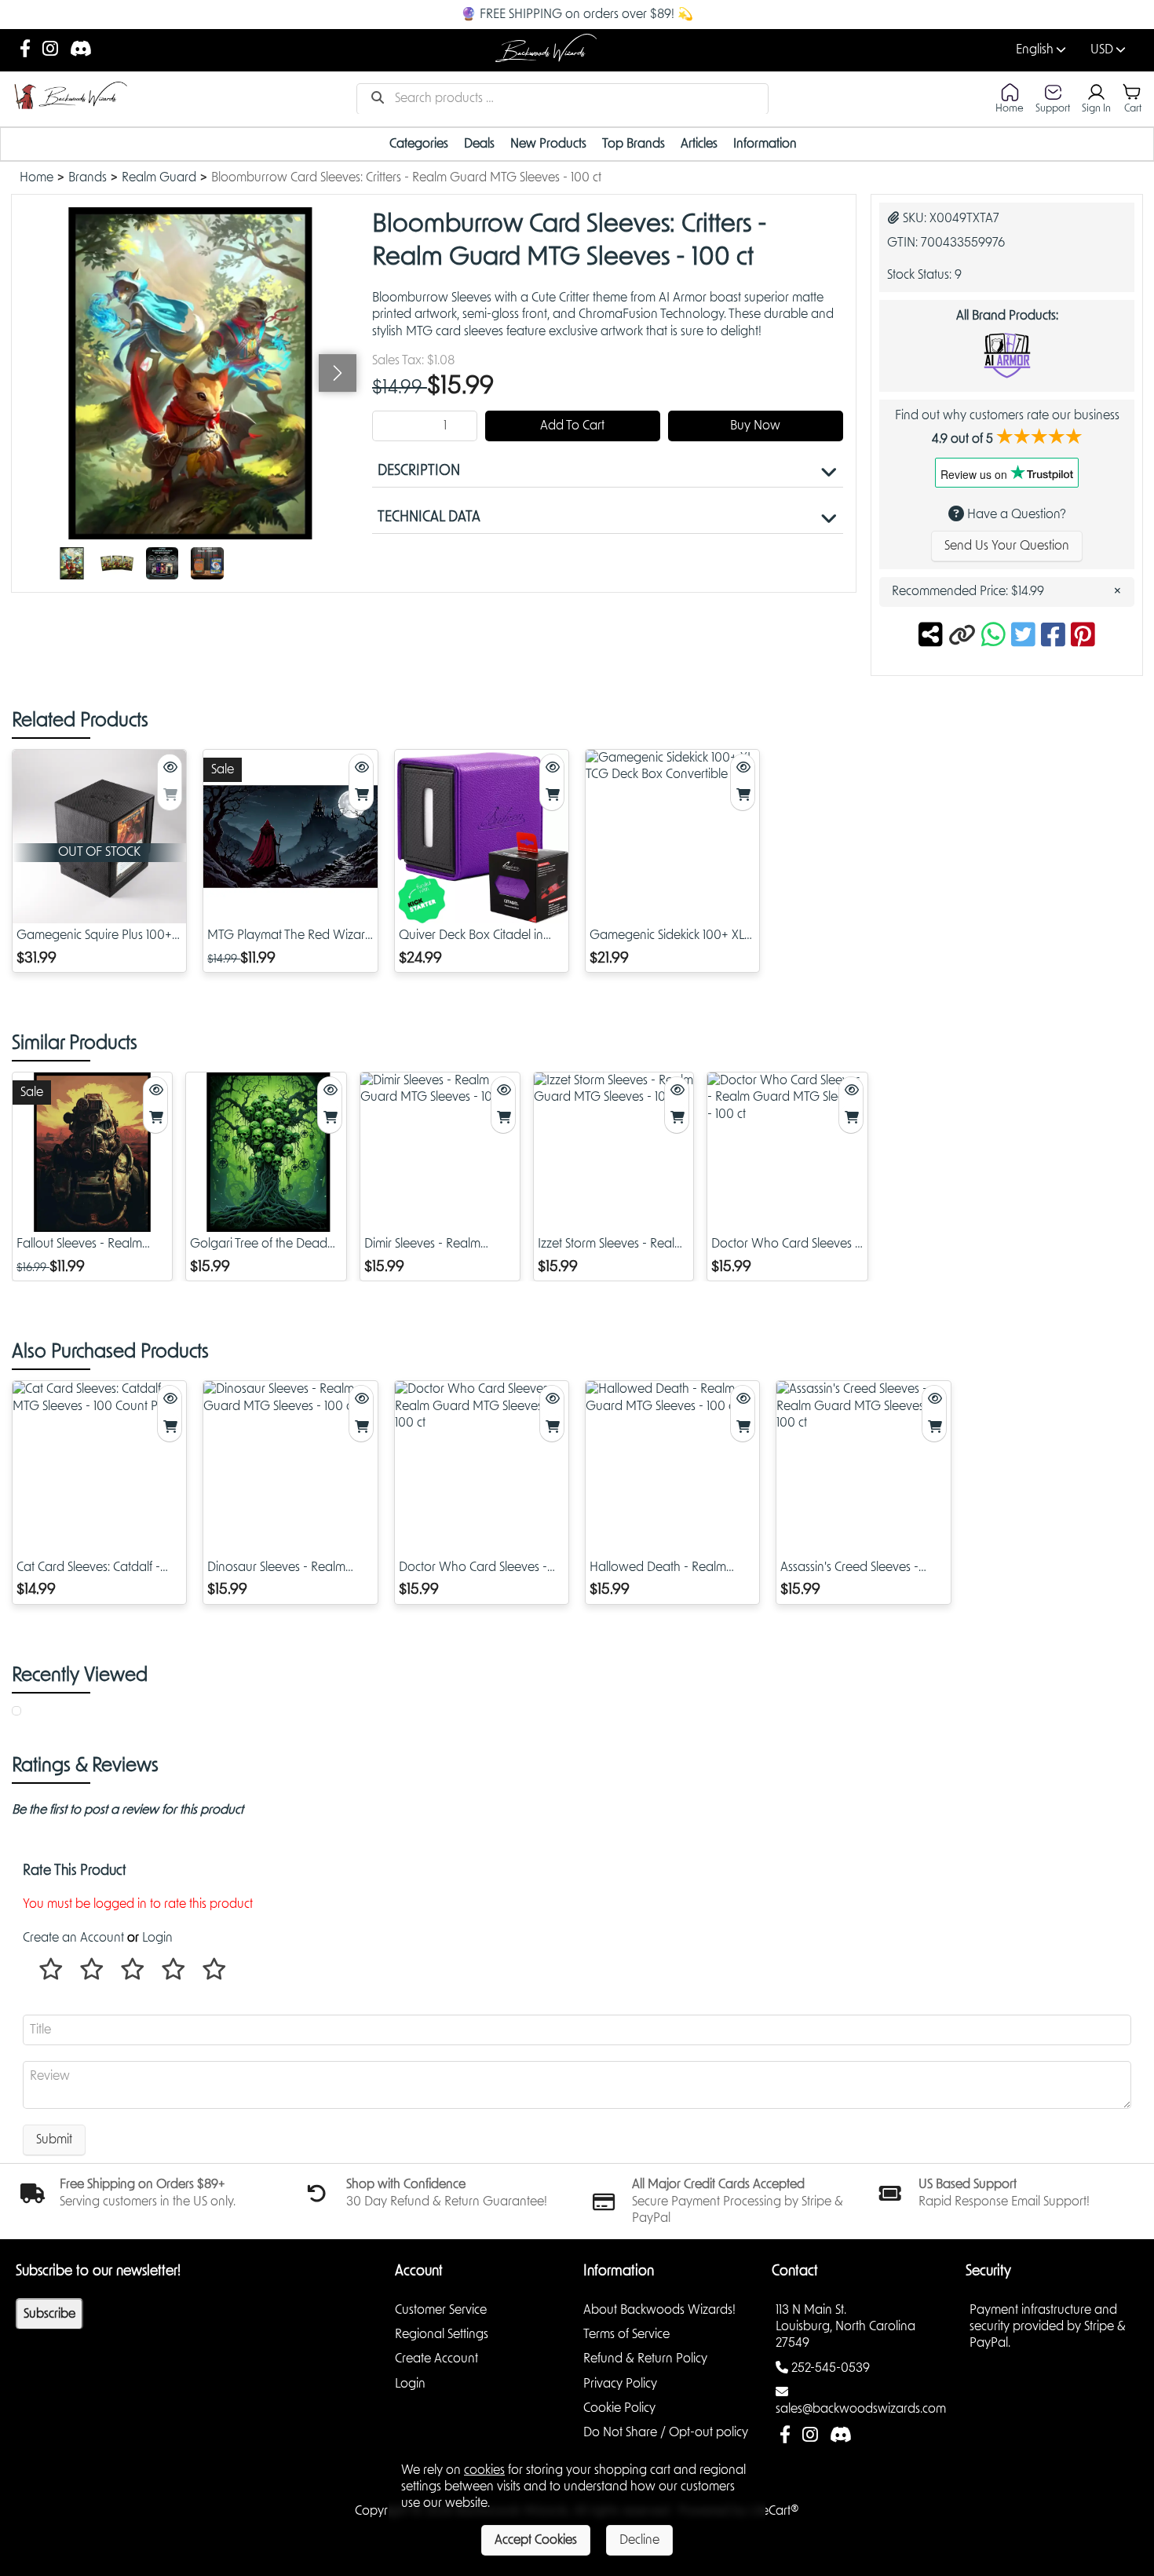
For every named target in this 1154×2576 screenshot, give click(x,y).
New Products (548, 144)
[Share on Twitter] (1026, 637)
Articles (699, 144)
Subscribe (49, 2314)
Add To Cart (572, 426)
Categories (419, 144)
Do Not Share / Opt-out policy (666, 2432)
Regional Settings (442, 2334)
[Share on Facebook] (1056, 637)
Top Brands (634, 144)
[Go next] (338, 373)
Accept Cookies (536, 2540)
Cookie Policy (619, 2408)
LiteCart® (774, 2511)
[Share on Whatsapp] (993, 637)
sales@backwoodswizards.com (861, 2409)
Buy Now (755, 426)
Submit (54, 2139)
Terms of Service (626, 2334)
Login (157, 1938)
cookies (484, 2470)
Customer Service (441, 2310)
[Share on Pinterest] (1083, 637)
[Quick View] (170, 768)
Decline (639, 2540)
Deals (479, 144)
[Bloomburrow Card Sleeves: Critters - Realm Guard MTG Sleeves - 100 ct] (72, 563)
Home (37, 177)
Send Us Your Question (1007, 546)
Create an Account (73, 1938)
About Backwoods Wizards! (659, 2310)
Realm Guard (159, 177)
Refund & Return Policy (645, 2359)
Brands (88, 177)
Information (765, 144)
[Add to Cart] (170, 796)
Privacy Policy (620, 2384)
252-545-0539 (831, 2368)
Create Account (436, 2359)
